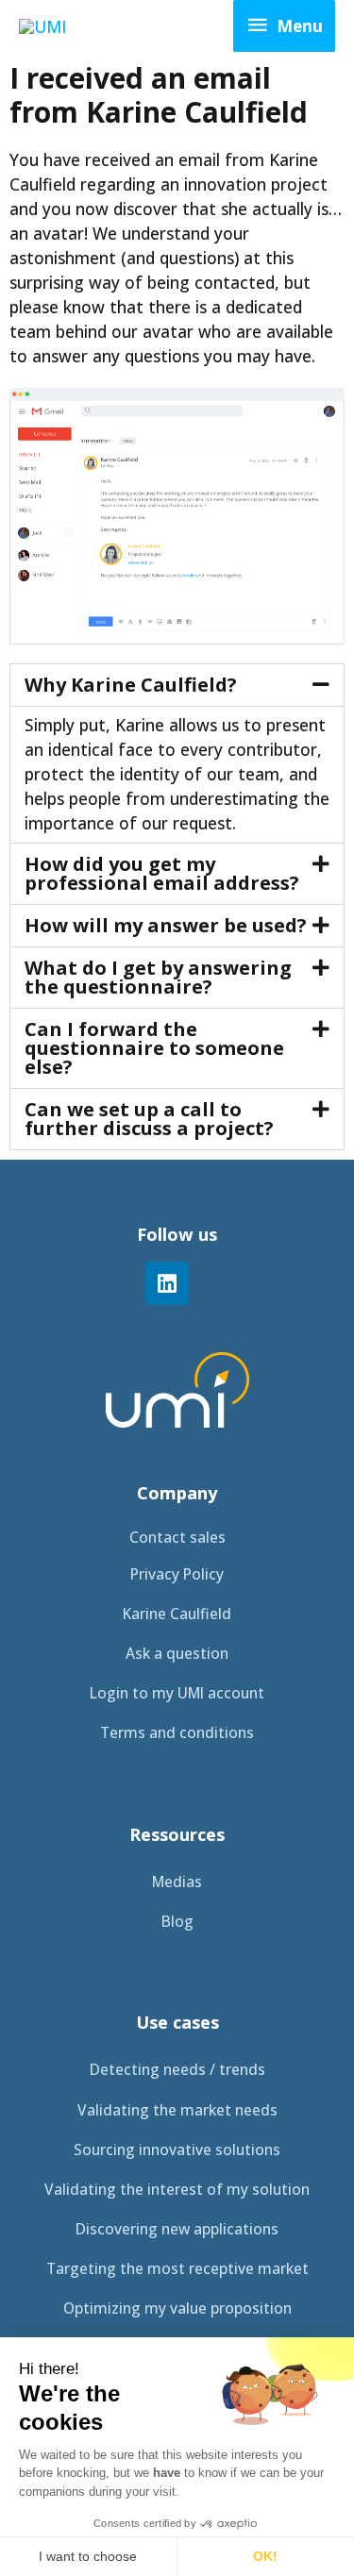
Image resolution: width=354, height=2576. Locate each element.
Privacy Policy (177, 1574)
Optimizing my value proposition (177, 2308)
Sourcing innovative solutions (177, 2149)
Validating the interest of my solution (177, 2189)
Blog (177, 1921)
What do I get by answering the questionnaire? (158, 977)
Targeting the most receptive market (177, 2268)
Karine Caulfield (177, 1614)
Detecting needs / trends (177, 2069)
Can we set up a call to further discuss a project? (149, 1119)
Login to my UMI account (177, 1693)
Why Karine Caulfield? (131, 685)
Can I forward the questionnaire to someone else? (154, 1048)
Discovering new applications (177, 2229)
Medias (177, 1882)
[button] (177, 685)
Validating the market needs (177, 2110)
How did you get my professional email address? (162, 873)
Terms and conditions (177, 1732)
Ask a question (177, 1653)
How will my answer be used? (166, 925)
